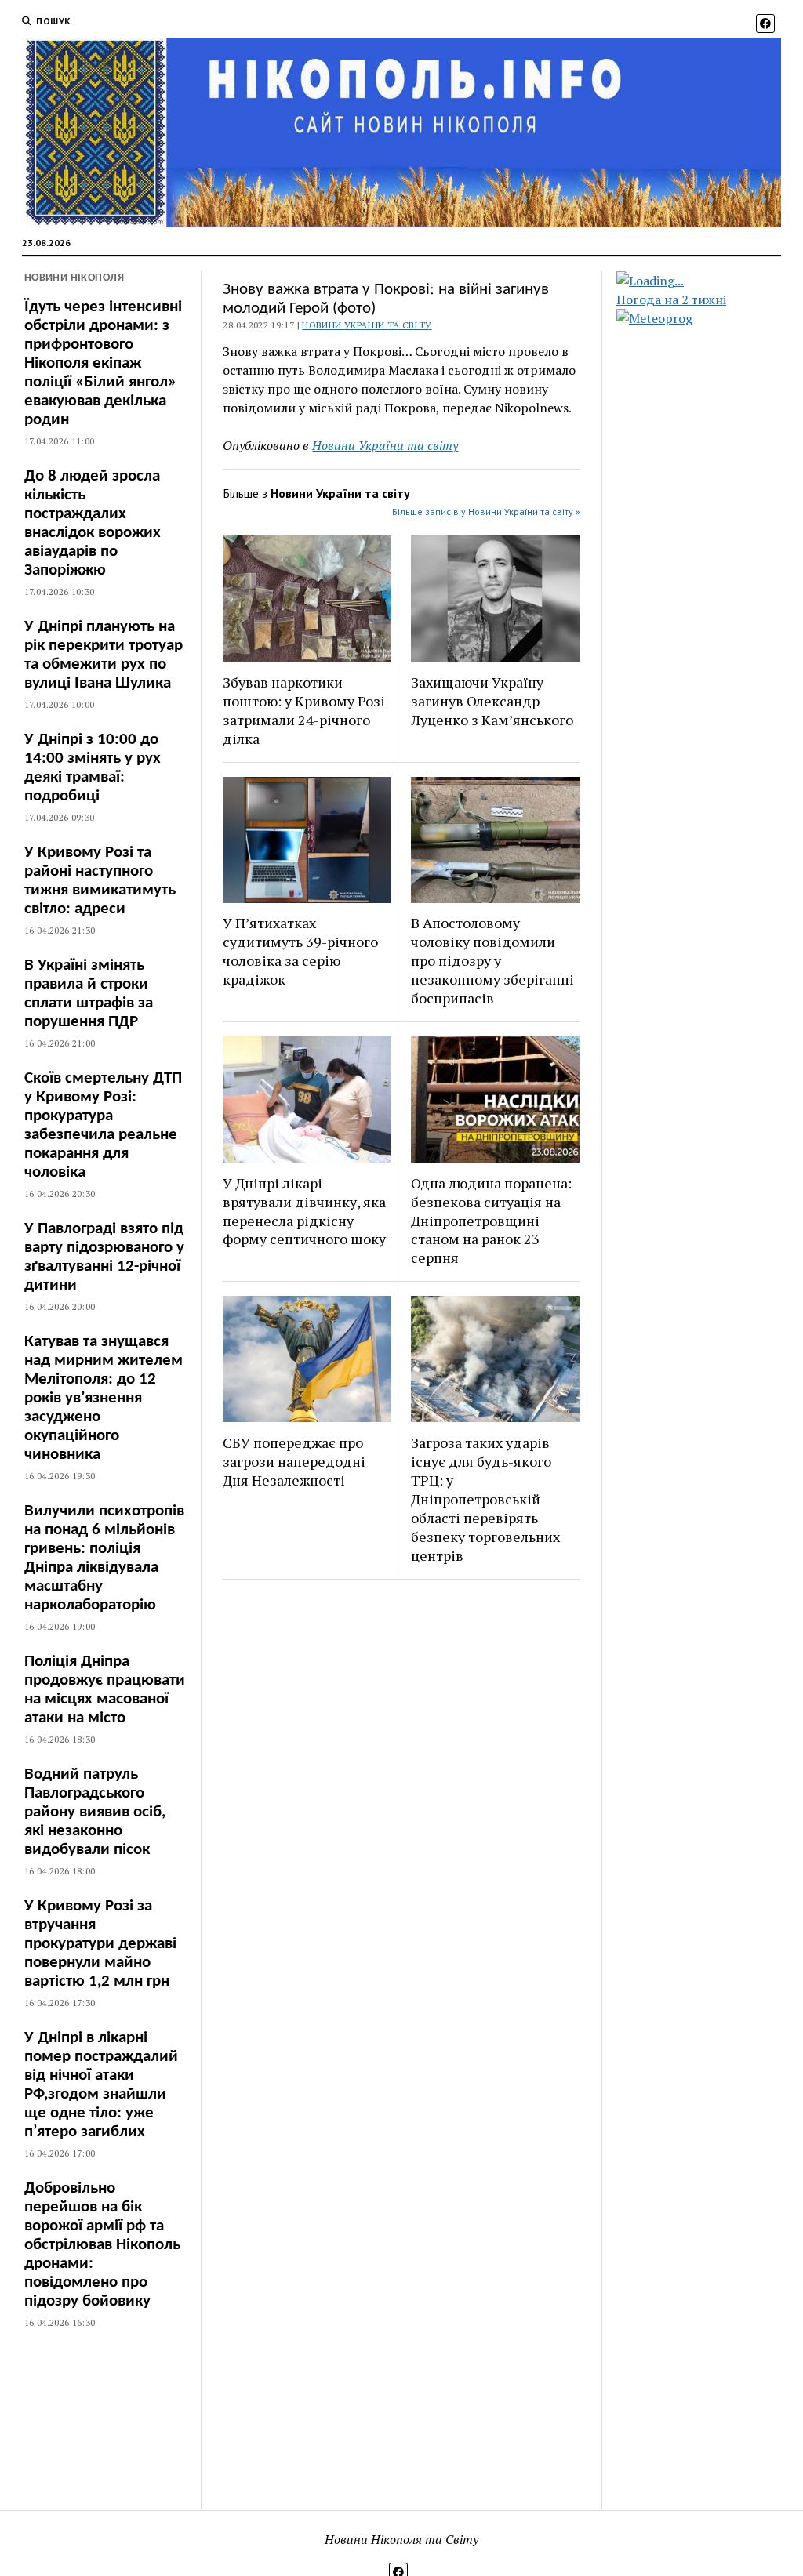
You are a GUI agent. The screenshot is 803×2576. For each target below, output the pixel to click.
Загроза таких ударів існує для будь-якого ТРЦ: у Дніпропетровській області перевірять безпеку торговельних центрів (485, 1499)
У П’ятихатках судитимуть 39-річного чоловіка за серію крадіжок (300, 951)
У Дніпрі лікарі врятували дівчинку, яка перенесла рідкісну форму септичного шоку (304, 1211)
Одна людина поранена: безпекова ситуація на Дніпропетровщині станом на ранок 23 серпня (491, 1221)
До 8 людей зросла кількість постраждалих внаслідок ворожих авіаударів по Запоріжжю (93, 523)
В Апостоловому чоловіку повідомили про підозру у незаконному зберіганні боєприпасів (492, 960)
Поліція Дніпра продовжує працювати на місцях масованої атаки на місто (105, 1690)
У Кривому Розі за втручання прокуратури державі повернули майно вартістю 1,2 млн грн (100, 1944)
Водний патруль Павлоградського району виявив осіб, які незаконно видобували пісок (95, 1812)
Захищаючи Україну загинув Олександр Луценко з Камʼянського (492, 701)
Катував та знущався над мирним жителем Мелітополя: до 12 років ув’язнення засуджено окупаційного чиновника (104, 1398)
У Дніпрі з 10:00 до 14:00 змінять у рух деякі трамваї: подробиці (93, 768)
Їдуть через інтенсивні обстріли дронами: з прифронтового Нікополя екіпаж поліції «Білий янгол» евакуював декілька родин (103, 363)
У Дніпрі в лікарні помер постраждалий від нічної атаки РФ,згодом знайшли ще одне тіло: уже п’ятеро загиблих (101, 2085)
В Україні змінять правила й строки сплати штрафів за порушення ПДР (89, 994)
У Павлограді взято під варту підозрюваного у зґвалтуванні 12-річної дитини (104, 1257)
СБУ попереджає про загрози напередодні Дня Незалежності (294, 1461)
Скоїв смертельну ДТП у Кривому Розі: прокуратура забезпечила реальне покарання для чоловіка (103, 1125)
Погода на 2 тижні (671, 299)
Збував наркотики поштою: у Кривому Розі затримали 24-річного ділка (304, 710)
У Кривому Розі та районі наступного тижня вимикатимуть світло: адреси (100, 881)
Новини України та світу (367, 325)
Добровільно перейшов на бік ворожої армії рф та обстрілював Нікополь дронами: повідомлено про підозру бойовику (102, 2245)
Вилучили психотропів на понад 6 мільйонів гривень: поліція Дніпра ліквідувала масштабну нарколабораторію (104, 1558)
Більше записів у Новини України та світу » (486, 512)
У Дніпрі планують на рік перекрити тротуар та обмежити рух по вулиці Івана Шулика (104, 655)
